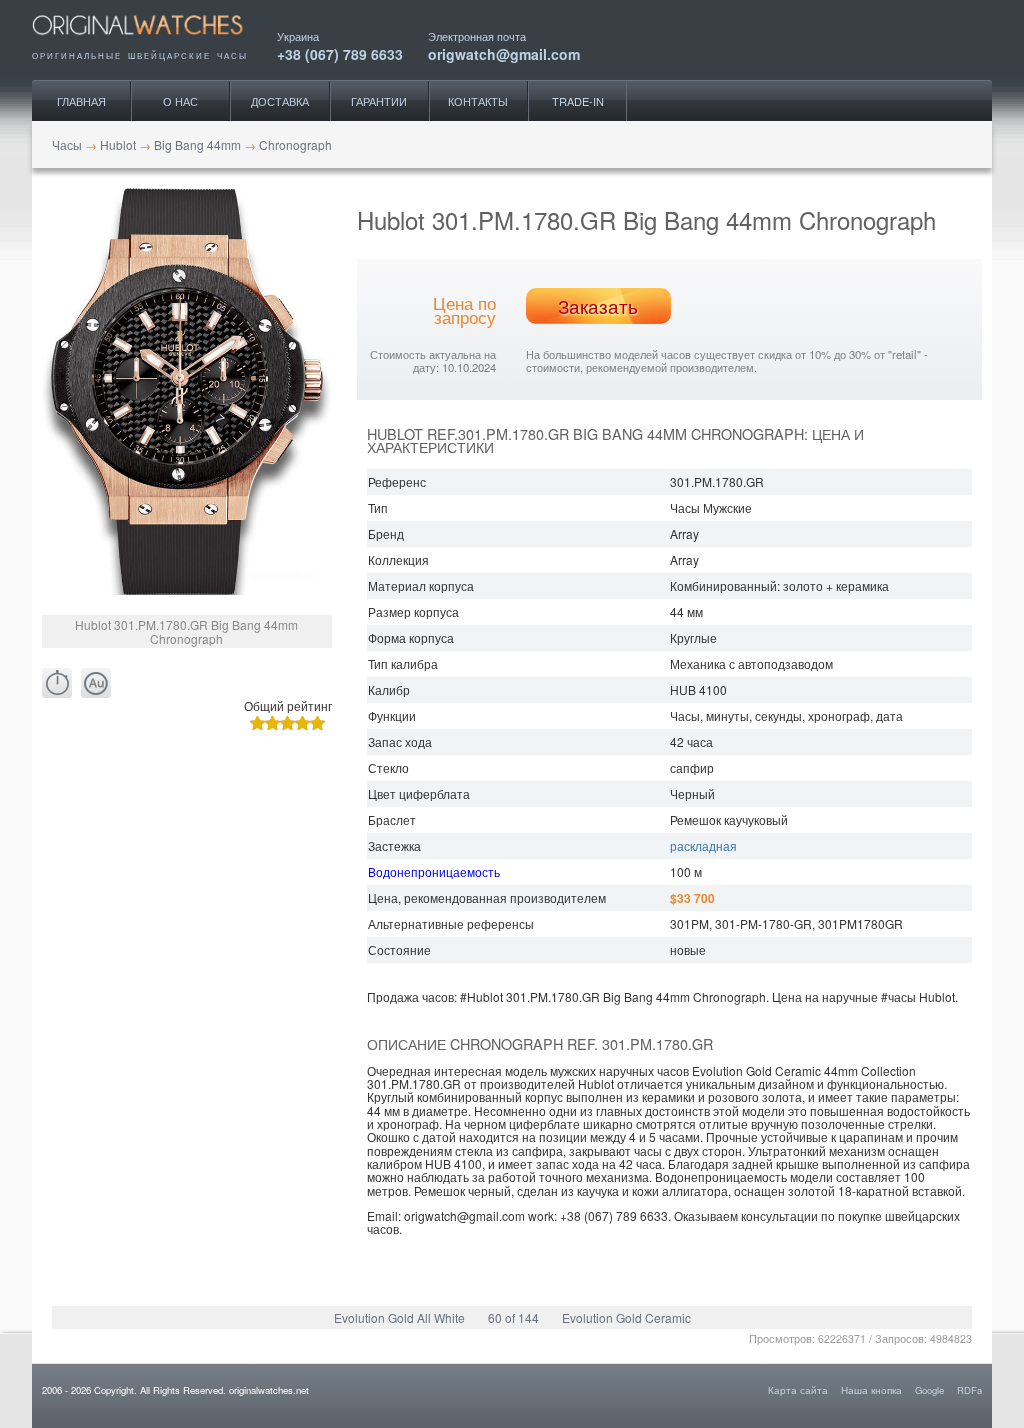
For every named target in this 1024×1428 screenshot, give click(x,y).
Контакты (478, 101)
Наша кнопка (871, 1390)
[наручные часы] (154, 42)
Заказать (598, 306)
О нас (180, 101)
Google (929, 1390)
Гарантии (379, 101)
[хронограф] (57, 683)
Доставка (280, 101)
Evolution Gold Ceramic (626, 1317)
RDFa (969, 1390)
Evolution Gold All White (399, 1317)
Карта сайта (798, 1390)
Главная (81, 101)
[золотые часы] (96, 683)
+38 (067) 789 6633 (340, 52)
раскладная (703, 845)
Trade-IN (578, 101)
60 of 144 (513, 1317)
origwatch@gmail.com (504, 52)
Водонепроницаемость (434, 871)
